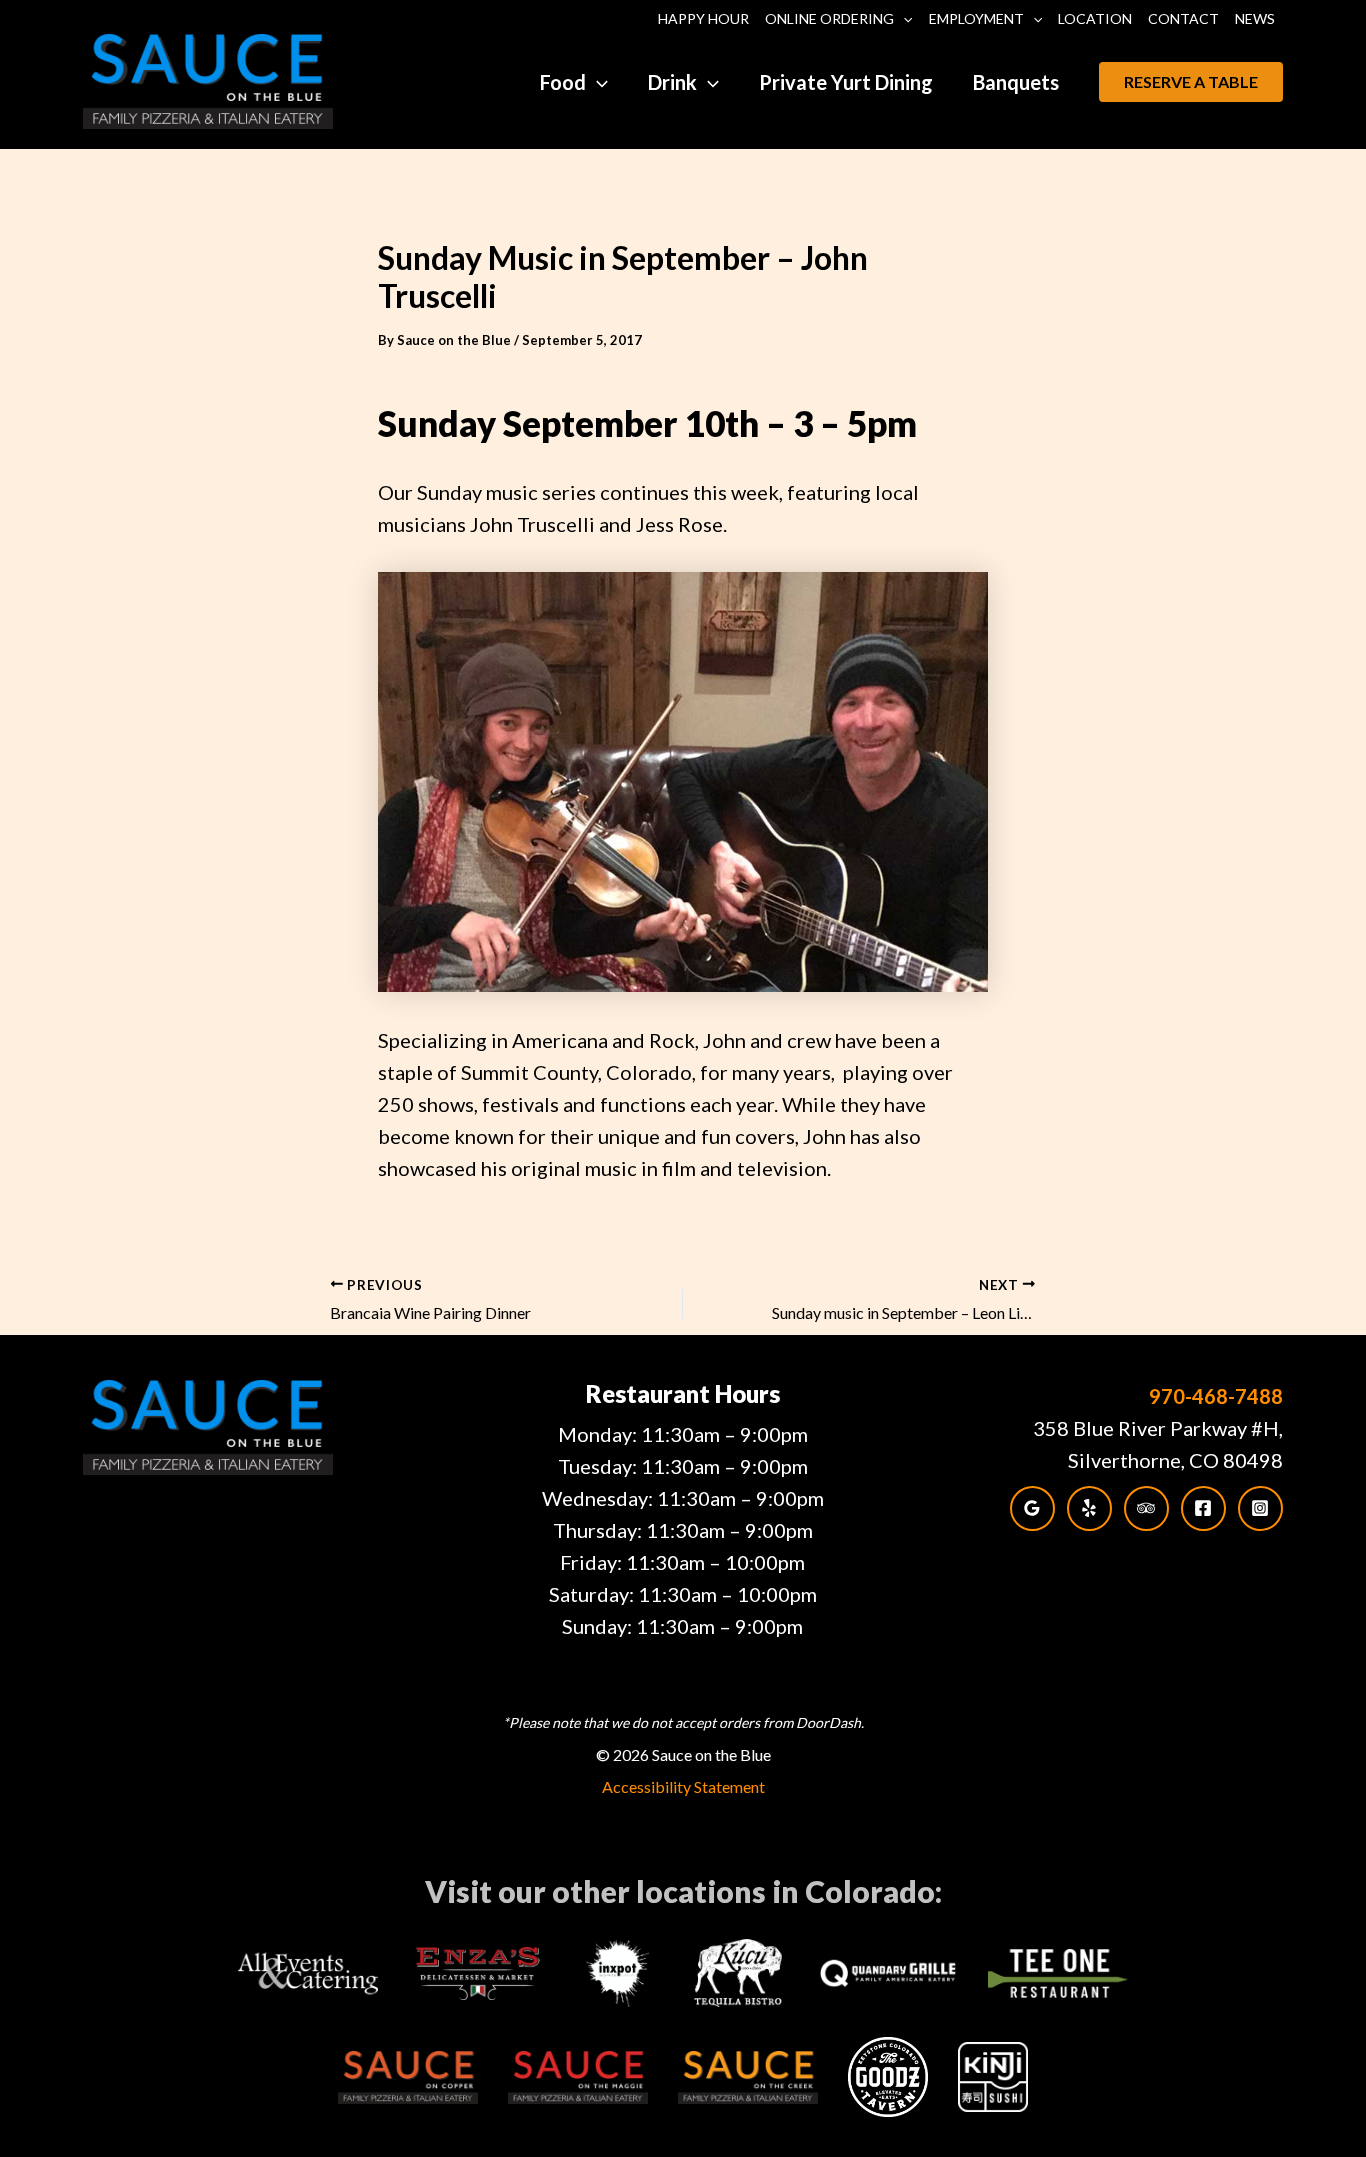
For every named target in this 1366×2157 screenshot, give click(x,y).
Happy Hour (703, 18)
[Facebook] (1203, 1508)
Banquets (1016, 82)
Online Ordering (829, 18)
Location (1095, 18)
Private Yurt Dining (846, 82)
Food (563, 82)
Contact (1183, 18)
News (1255, 18)
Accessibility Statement (683, 1786)
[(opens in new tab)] (308, 1970)
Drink (672, 82)
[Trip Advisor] (1146, 1508)
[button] (903, 19)
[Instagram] (1260, 1508)
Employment (976, 18)
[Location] (1032, 1508)
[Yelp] (1089, 1508)
